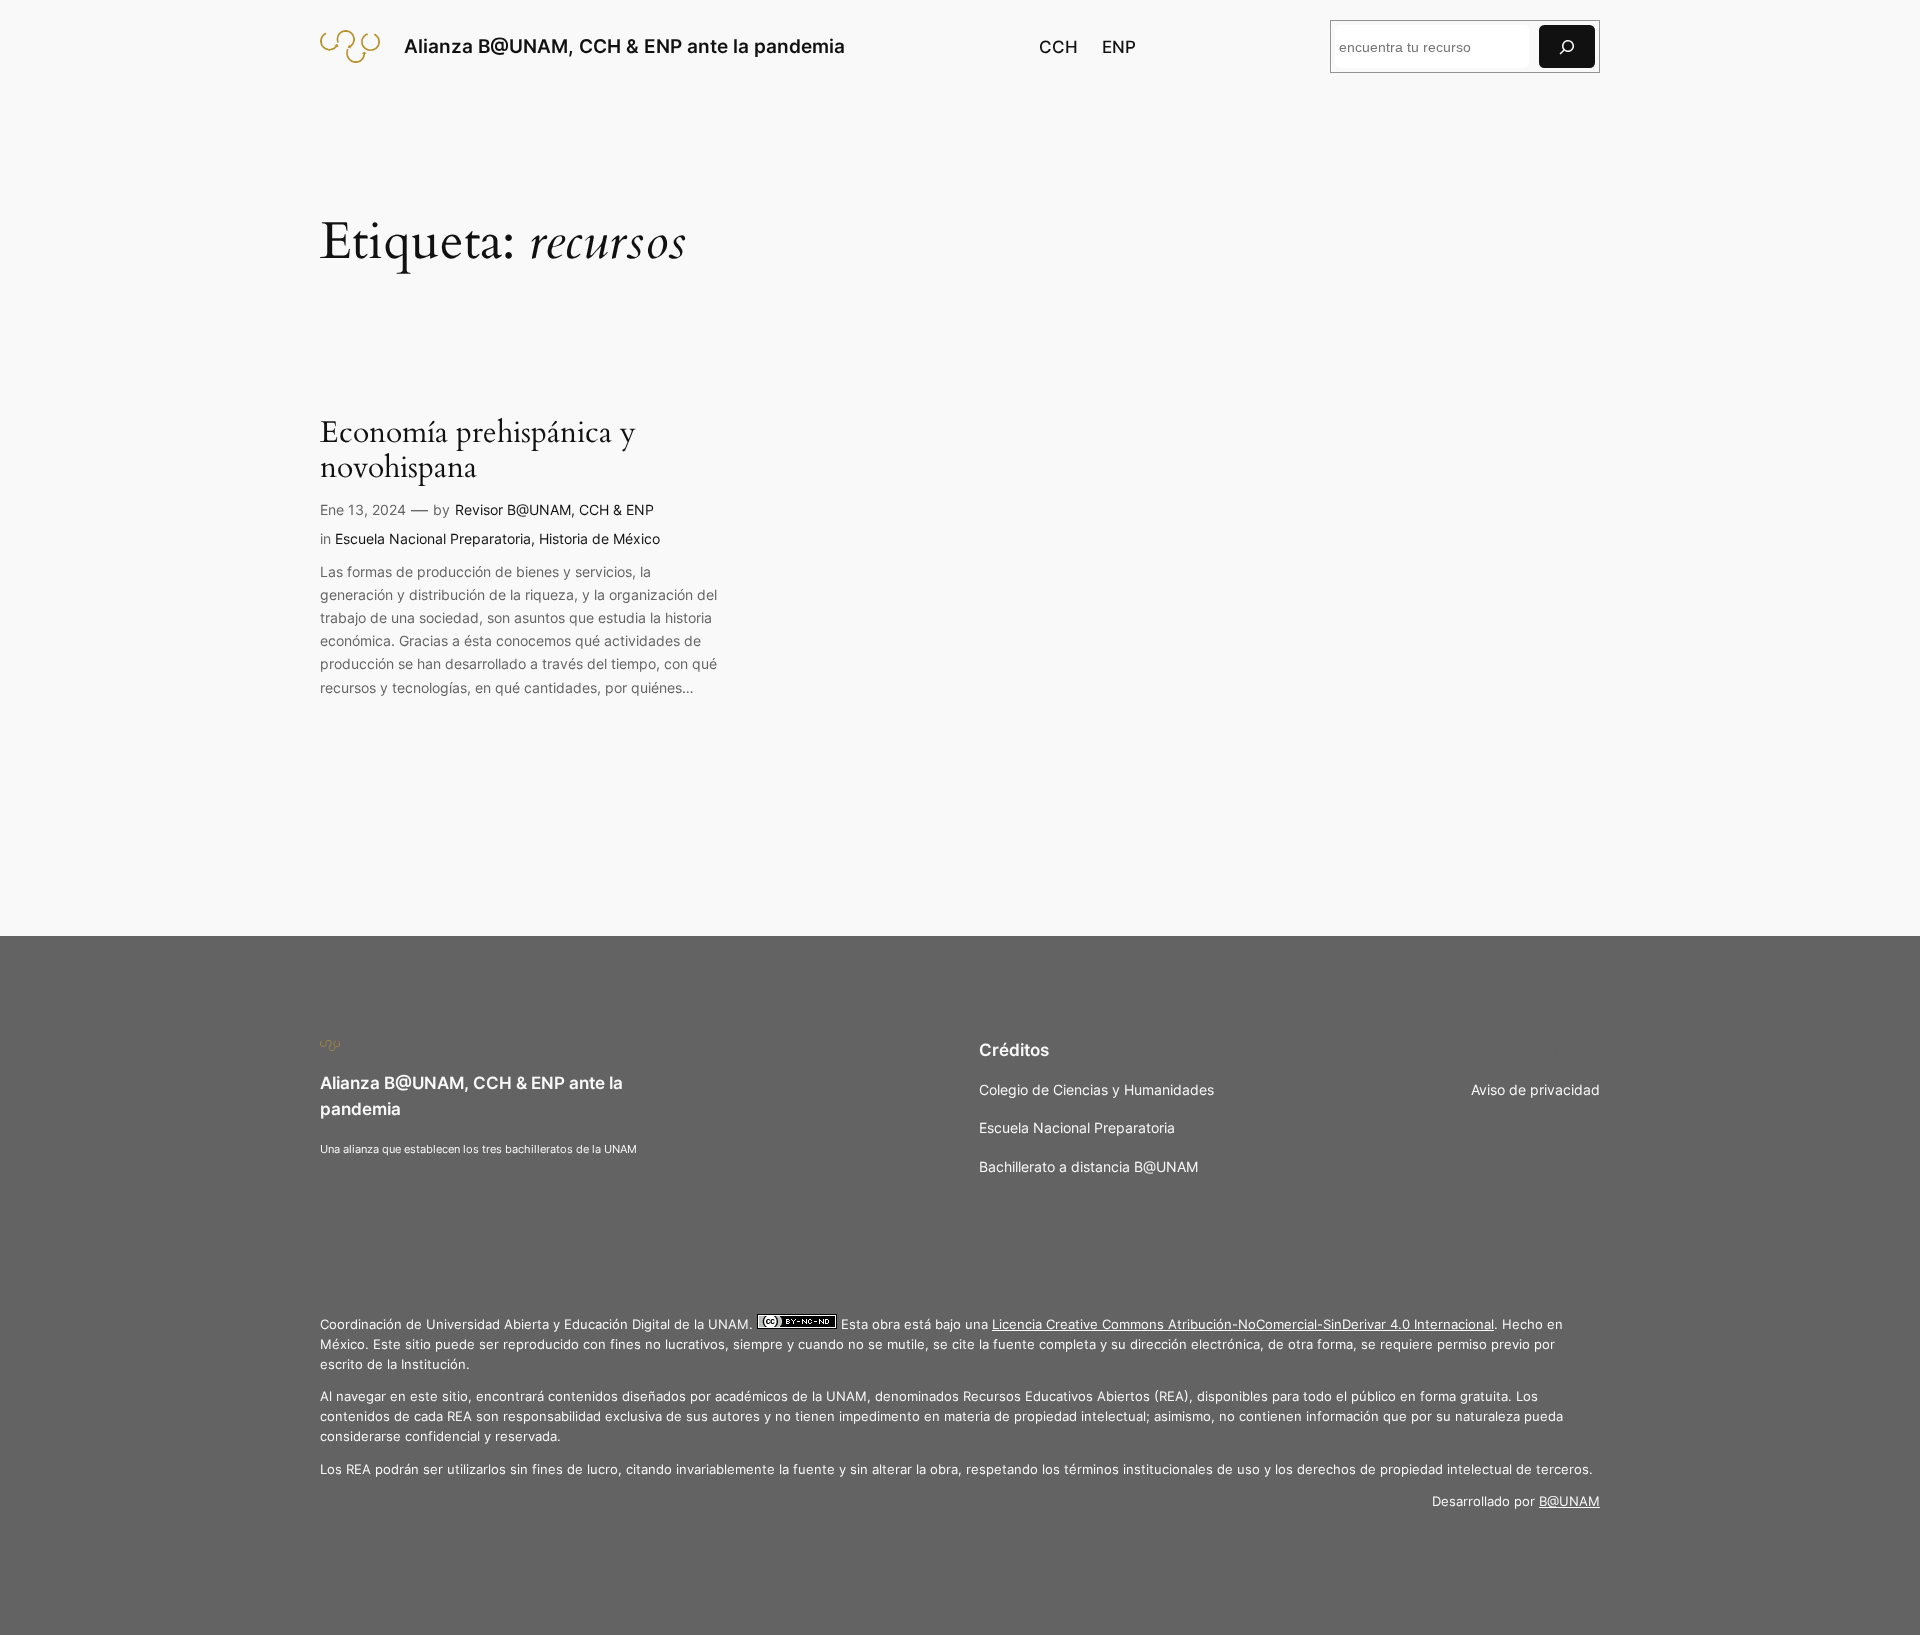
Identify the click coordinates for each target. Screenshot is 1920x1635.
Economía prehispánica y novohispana (478, 451)
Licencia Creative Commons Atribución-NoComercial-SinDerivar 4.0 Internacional (1243, 1324)
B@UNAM (1569, 1501)
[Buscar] (1567, 46)
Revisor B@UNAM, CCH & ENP (554, 509)
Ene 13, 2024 (363, 509)
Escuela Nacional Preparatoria (433, 538)
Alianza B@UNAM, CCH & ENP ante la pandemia (624, 46)
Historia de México (599, 538)
